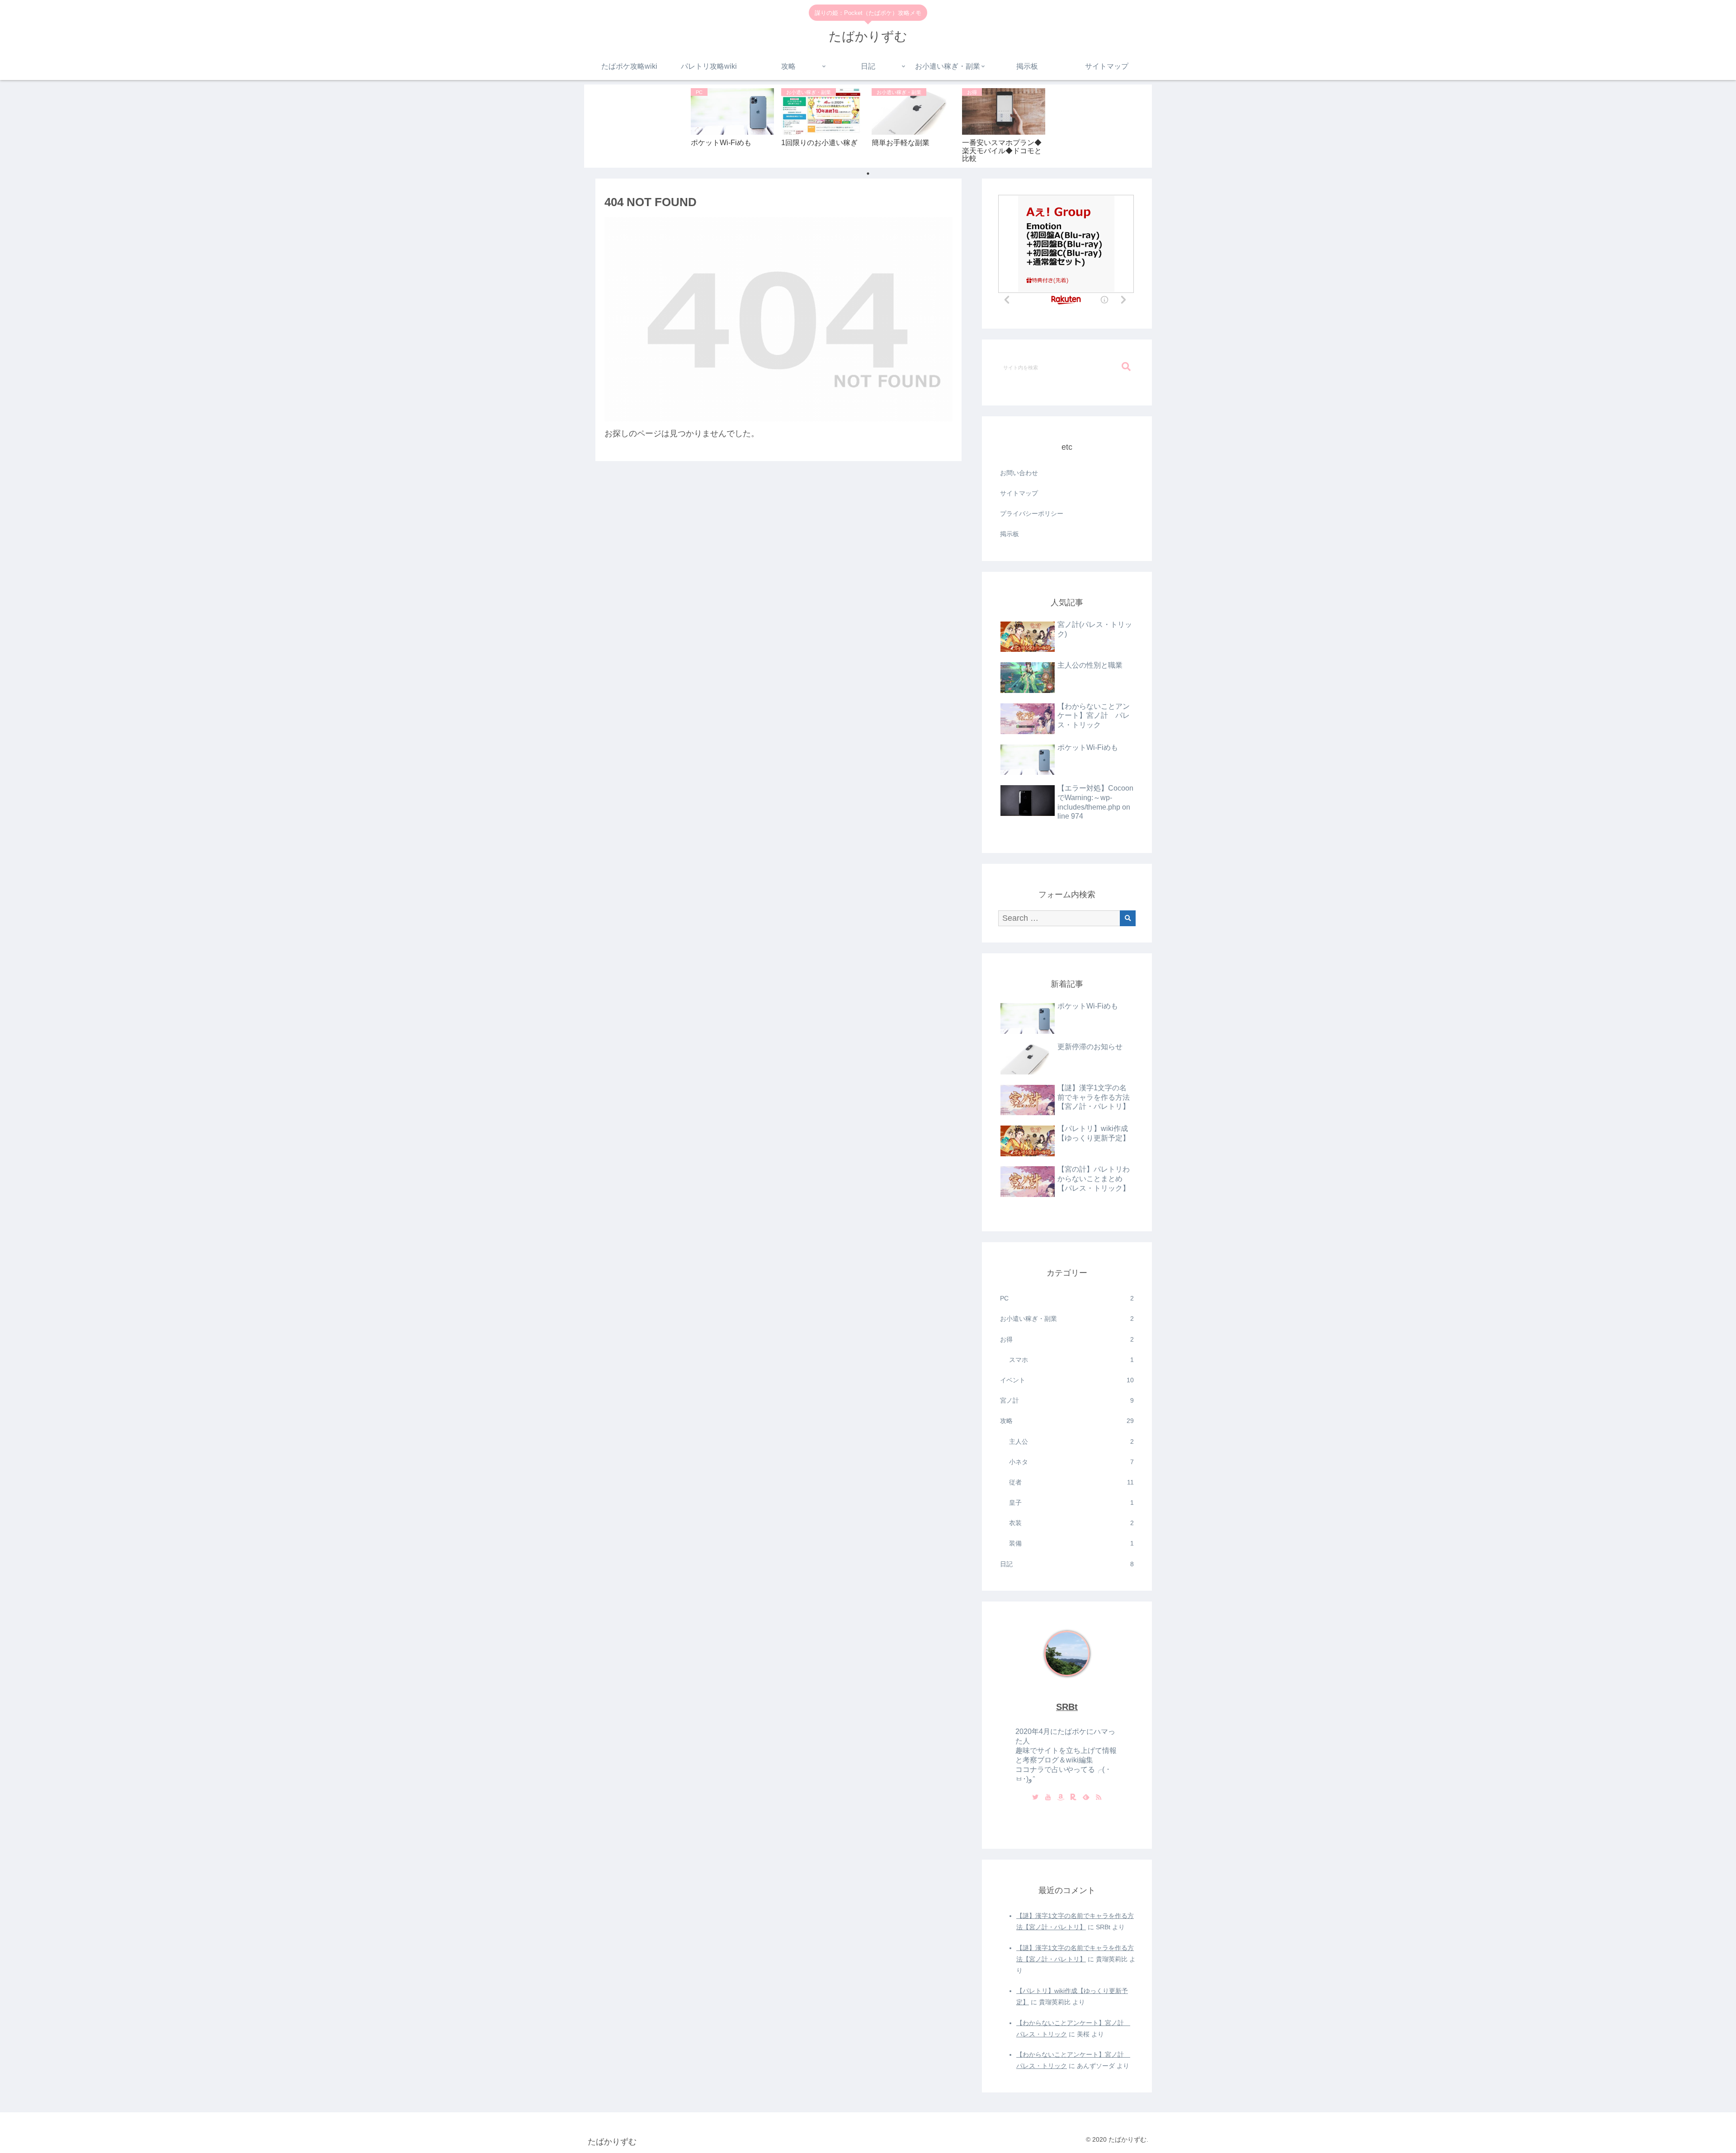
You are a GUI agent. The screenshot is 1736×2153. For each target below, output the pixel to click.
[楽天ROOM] (1073, 1798)
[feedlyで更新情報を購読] (1086, 1798)
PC (1067, 1298)
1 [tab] (868, 174)
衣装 (1071, 1523)
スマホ (1071, 1360)
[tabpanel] (732, 125)
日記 (1067, 1564)
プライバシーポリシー (1032, 514)
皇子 (1071, 1503)
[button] (1126, 367)
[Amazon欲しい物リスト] (1061, 1798)
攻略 (1067, 1421)
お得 (1067, 1339)
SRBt (1067, 1707)
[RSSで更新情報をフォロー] (1099, 1798)
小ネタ (1071, 1462)
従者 (1071, 1482)
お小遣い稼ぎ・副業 (1067, 1319)
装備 (1071, 1543)
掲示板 (1010, 534)
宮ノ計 (1067, 1400)
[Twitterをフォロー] (1035, 1798)
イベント (1067, 1380)
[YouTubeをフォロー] (1048, 1798)
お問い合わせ (1019, 473)
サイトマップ (1019, 493)
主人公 (1071, 1442)
